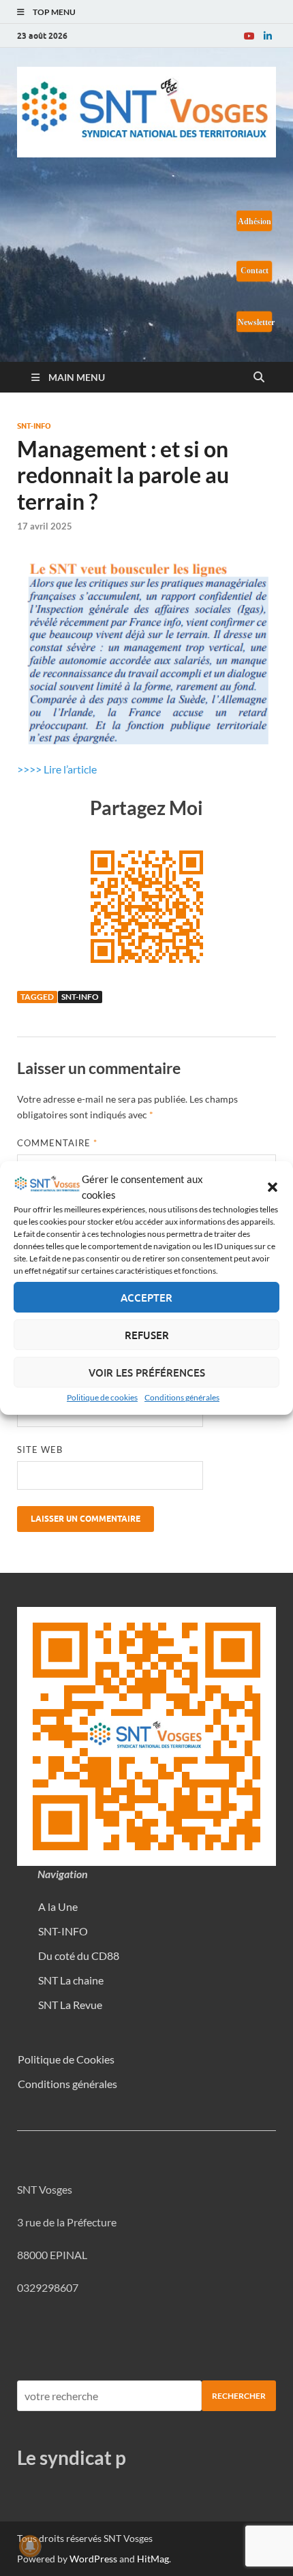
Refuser (147, 1335)
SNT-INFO (34, 426)
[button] (273, 1187)
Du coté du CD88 (79, 1956)
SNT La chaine (71, 1980)
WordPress (93, 2559)
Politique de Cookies (66, 2059)
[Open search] (259, 378)
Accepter (146, 1298)
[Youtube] (249, 36)
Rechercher (239, 2396)
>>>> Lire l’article (57, 769)
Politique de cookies (102, 1397)
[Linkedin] (268, 36)
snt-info (80, 997)
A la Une (58, 1906)
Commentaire (57, 1143)
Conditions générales (182, 1397)
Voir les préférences (147, 1373)
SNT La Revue (70, 2005)
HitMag (153, 2559)
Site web (40, 1450)
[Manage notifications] (30, 2546)
